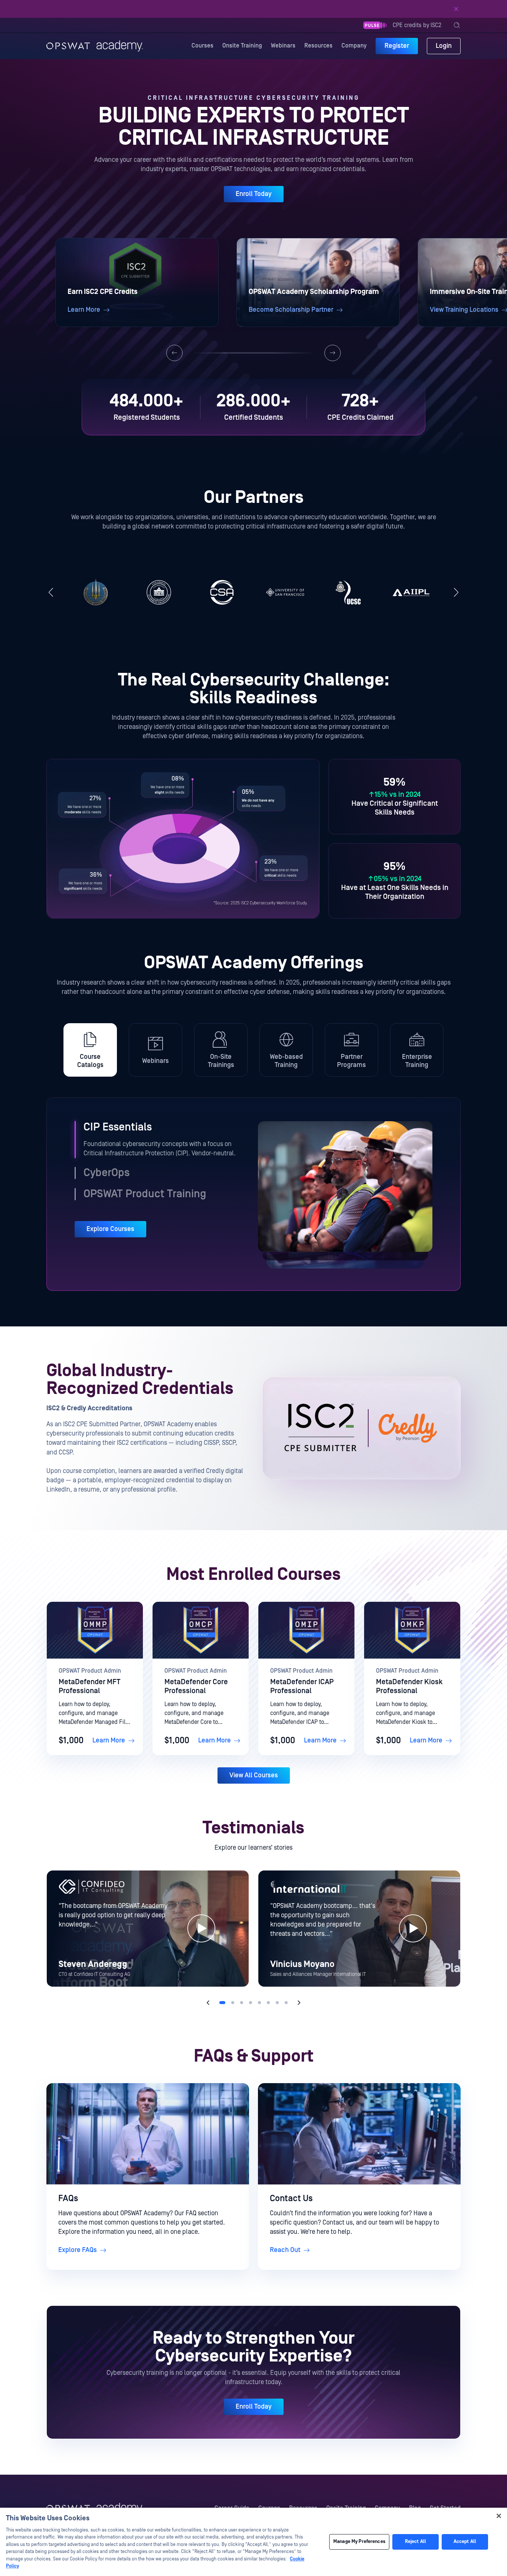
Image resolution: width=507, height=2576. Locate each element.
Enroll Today (254, 194)
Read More (306, 9)
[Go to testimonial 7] (277, 2003)
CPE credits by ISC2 (417, 25)
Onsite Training (242, 46)
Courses (202, 46)
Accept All (465, 2542)
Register (397, 46)
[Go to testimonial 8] (286, 2003)
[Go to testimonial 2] (233, 2003)
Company (354, 46)
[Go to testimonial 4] (251, 2003)
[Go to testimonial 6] (268, 2003)
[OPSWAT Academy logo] (95, 46)
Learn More (109, 1740)
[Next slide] (333, 353)
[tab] (90, 1050)
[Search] (457, 25)
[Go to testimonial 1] (222, 2003)
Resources (318, 46)
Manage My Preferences (359, 2542)
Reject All (416, 2542)
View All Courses (254, 1775)
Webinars (283, 46)
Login (444, 46)
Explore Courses (110, 1229)
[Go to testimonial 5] (259, 2003)
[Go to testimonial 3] (242, 2003)
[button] (137, 282)
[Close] (456, 9)
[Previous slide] (174, 353)
